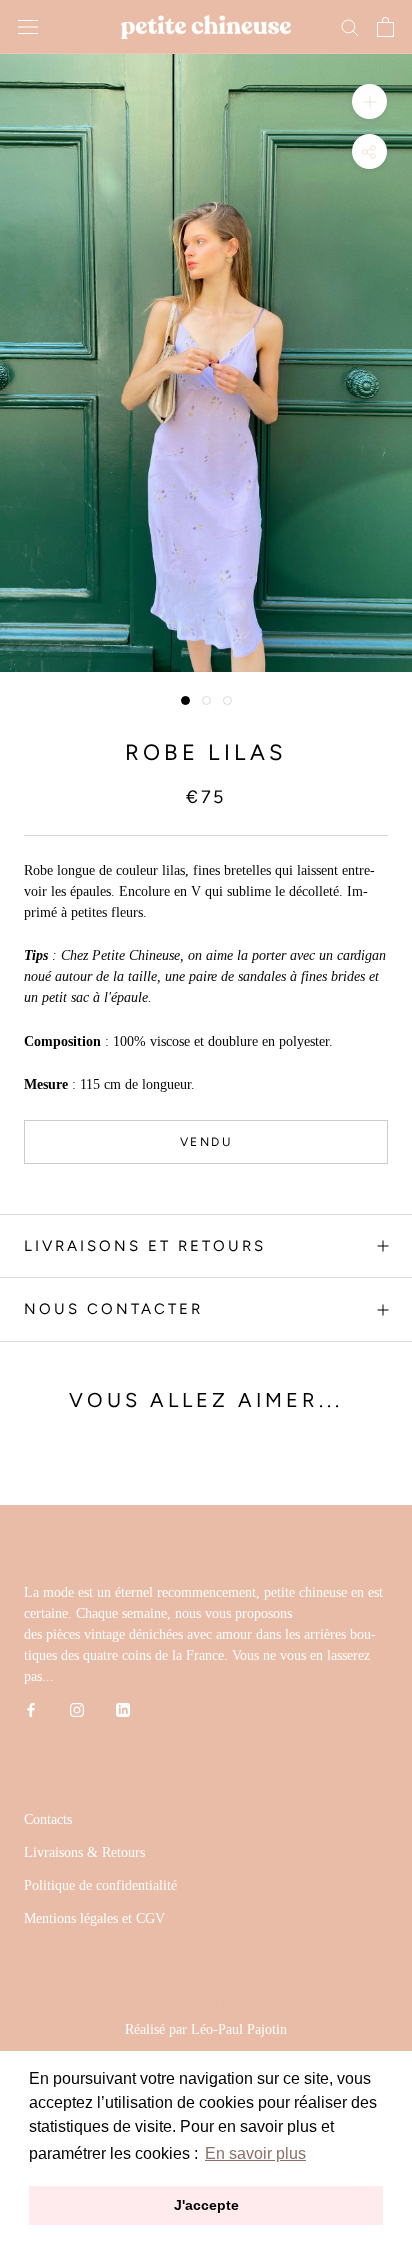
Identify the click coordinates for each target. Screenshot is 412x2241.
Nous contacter (113, 1309)
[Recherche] (350, 26)
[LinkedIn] (123, 1708)
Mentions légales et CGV (94, 1918)
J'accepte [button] (206, 2205)
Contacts (48, 1819)
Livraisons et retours (145, 1246)
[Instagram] (77, 1708)
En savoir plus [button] (255, 2153)
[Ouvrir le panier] (385, 27)
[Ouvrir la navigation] (28, 27)
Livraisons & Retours (84, 1852)
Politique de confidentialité (100, 1885)
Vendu (206, 1142)
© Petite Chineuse (205, 2004)
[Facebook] (31, 1708)
